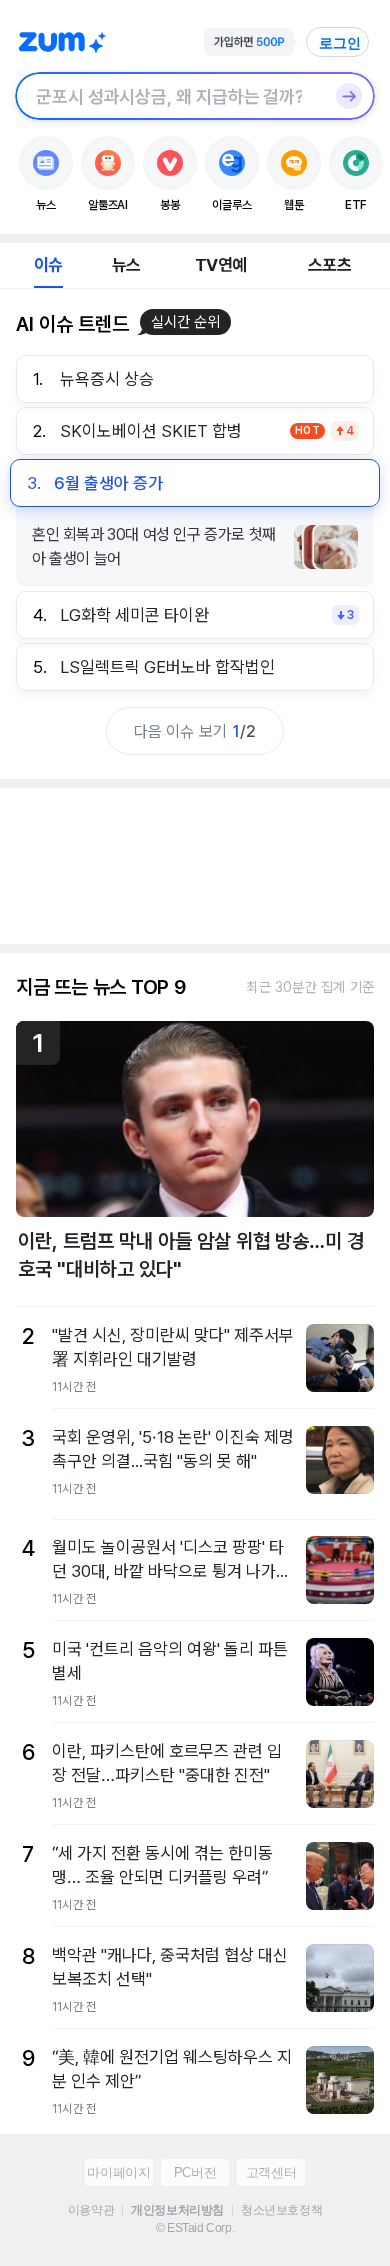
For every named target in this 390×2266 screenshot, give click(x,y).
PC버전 (195, 2172)
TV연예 (220, 265)
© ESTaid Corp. (195, 2228)
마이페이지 (118, 2172)
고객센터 (271, 2172)
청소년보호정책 (281, 2210)
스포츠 (329, 265)
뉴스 (126, 265)
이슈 (48, 265)
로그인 (340, 43)
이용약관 (91, 2210)
